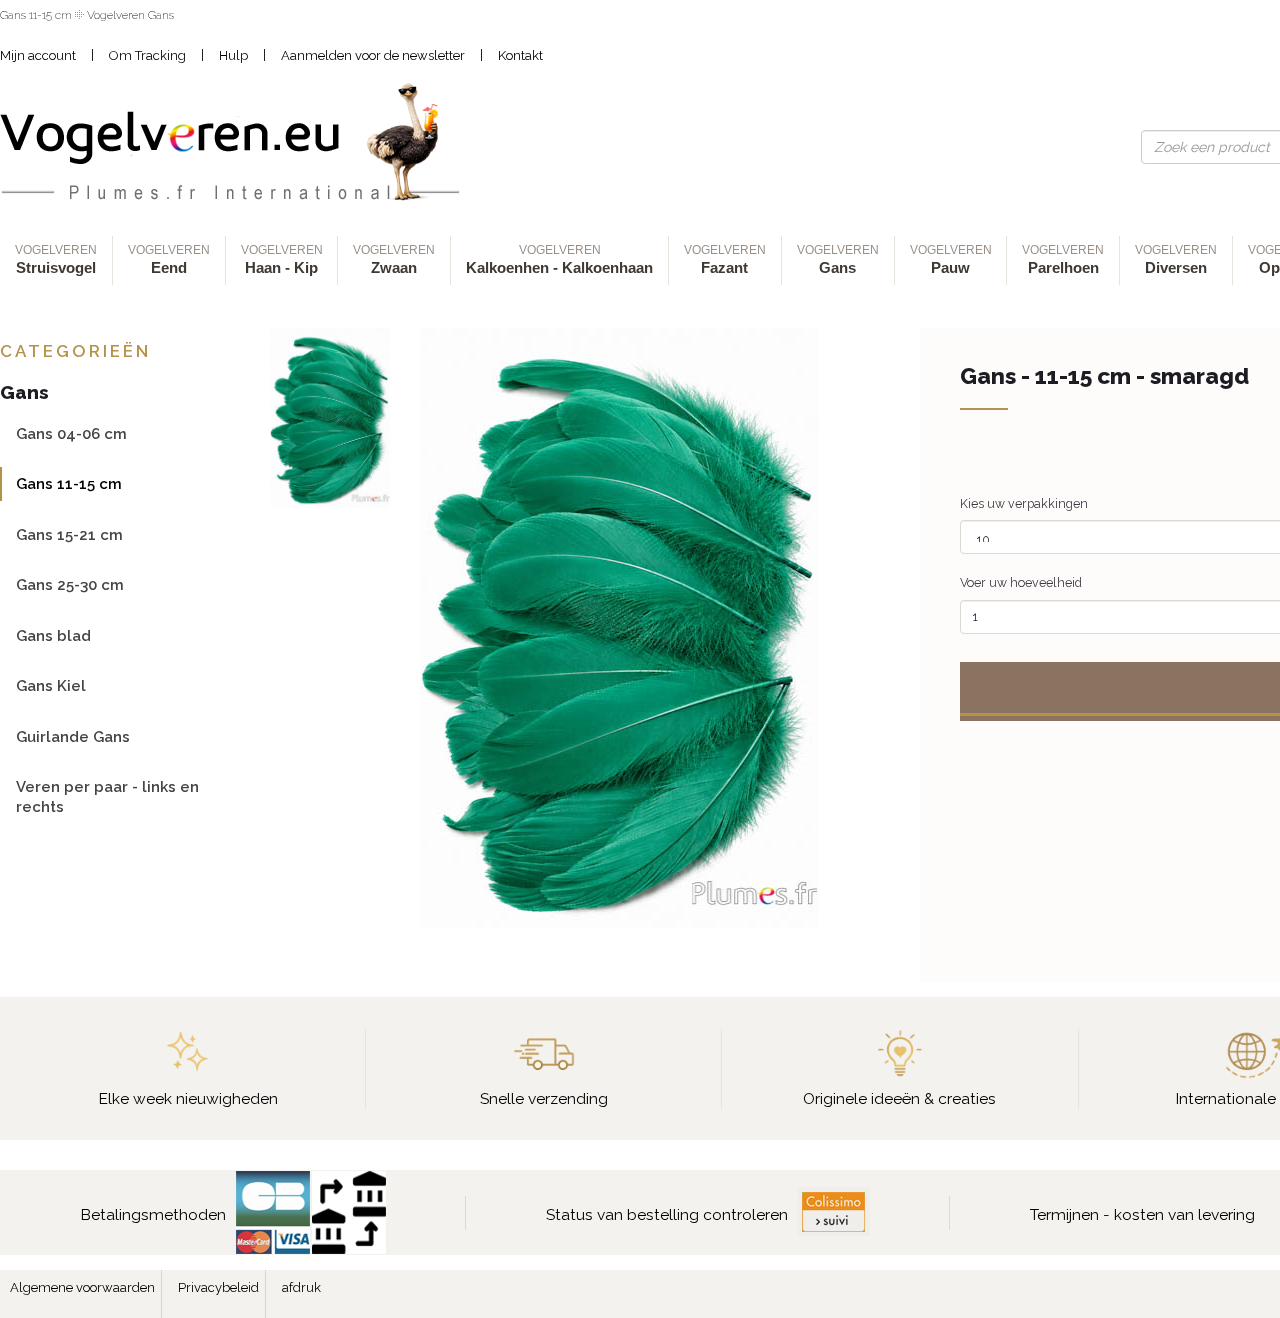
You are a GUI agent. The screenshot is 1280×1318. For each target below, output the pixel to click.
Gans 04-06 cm (71, 433)
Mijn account (38, 55)
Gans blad (53, 635)
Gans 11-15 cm (69, 483)
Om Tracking (147, 55)
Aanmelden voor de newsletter (373, 55)
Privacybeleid (218, 1287)
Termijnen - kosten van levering (1142, 1214)
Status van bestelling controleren (667, 1214)
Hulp (233, 55)
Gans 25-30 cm (70, 584)
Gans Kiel (51, 685)
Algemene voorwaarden (82, 1287)
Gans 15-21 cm (69, 534)
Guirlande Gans (73, 736)
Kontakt (520, 55)
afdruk (301, 1287)
